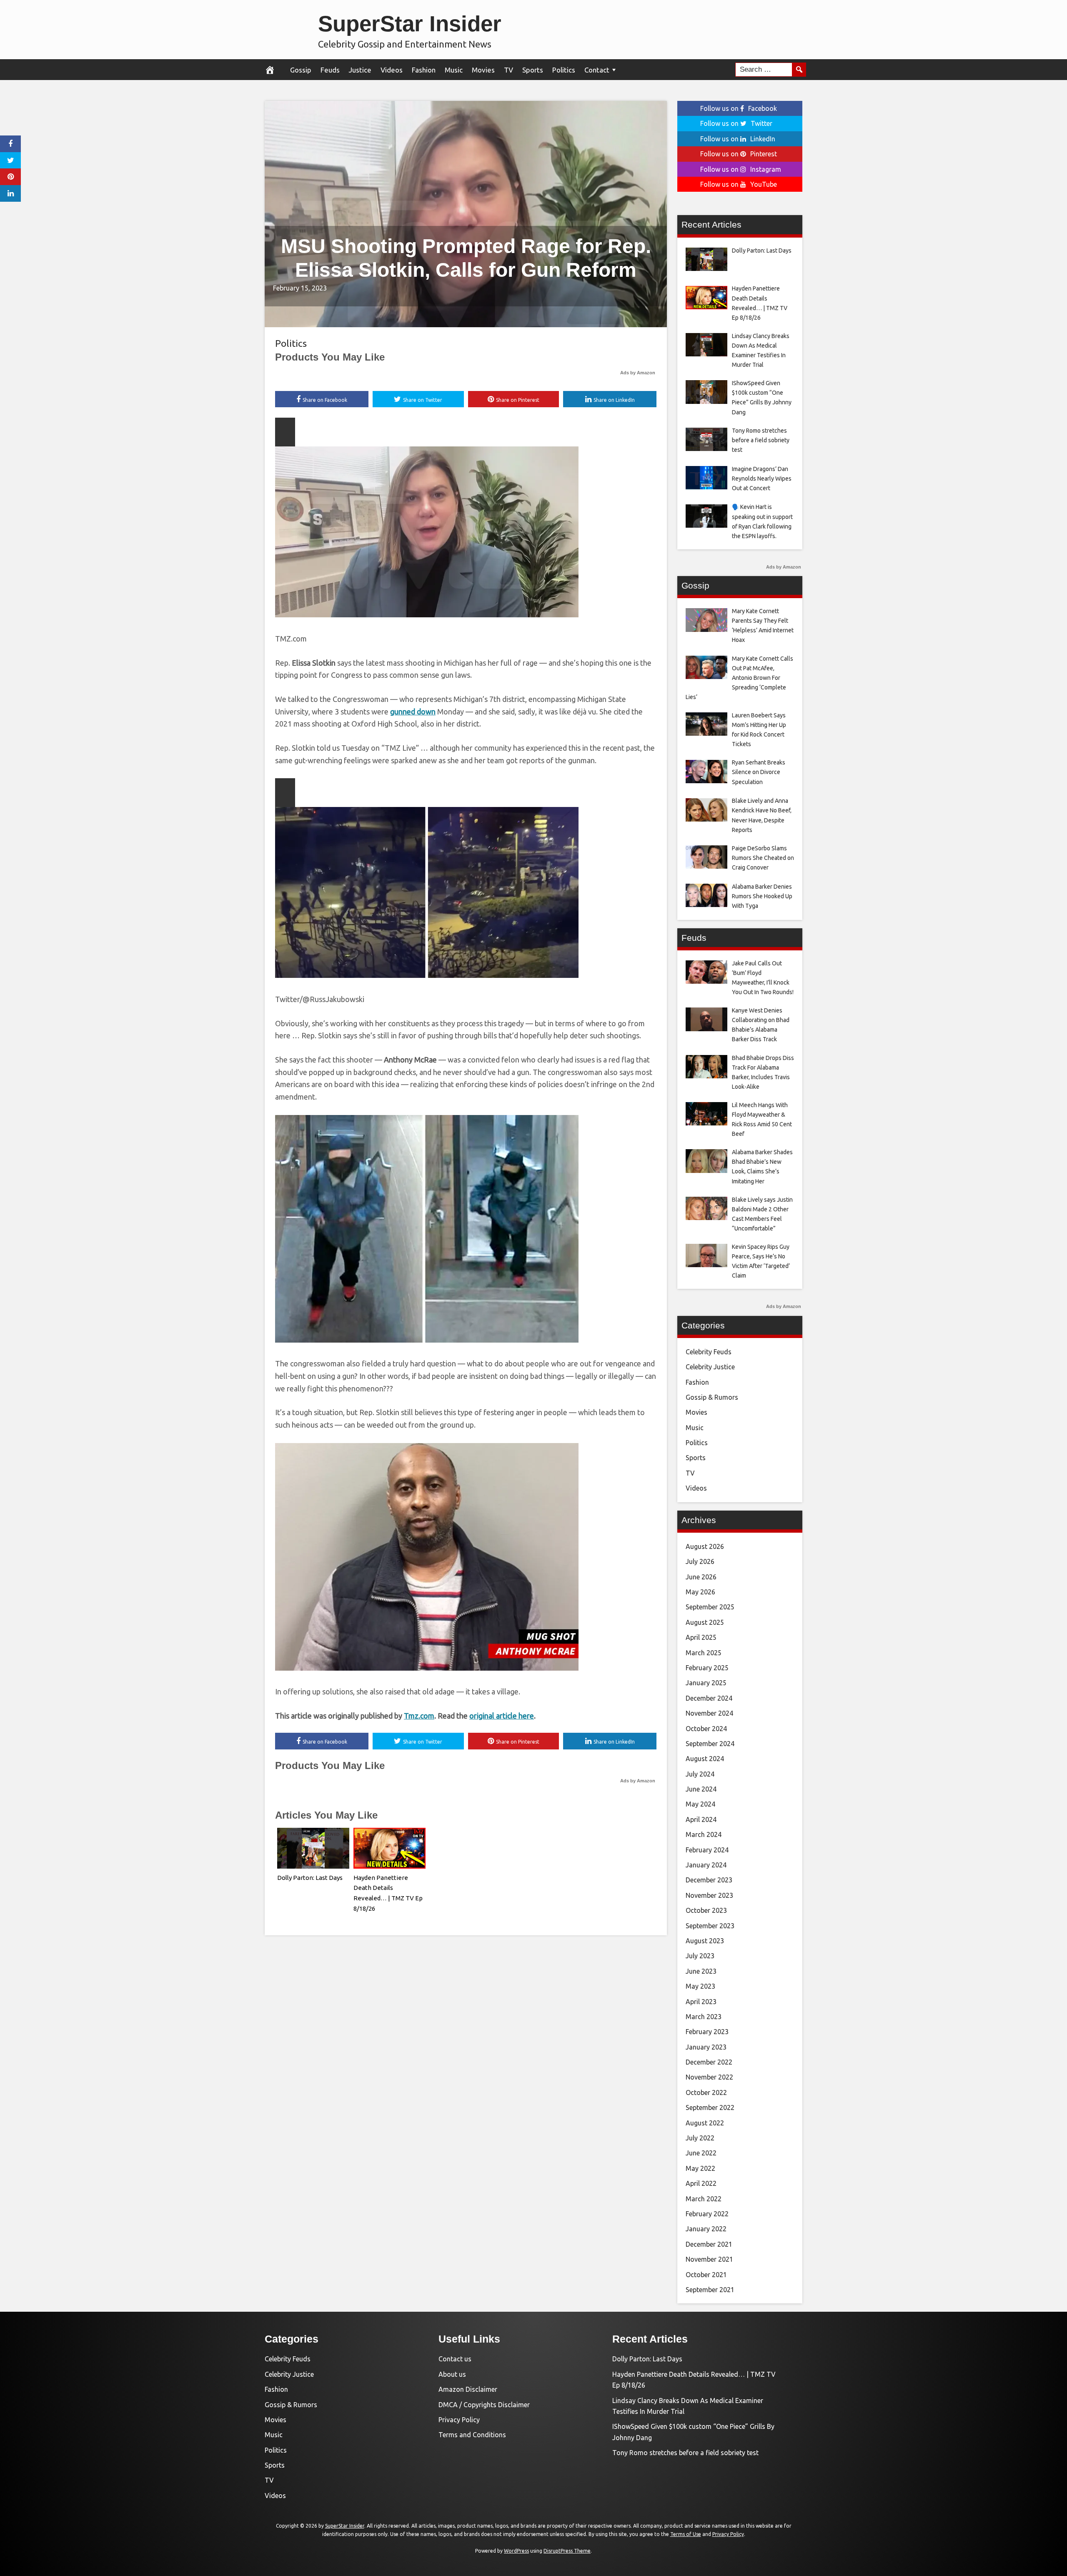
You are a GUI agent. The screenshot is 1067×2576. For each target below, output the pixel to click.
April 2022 (701, 2183)
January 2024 (706, 1865)
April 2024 (701, 1819)
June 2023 (701, 1971)
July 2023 (700, 1956)
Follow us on (739, 108)
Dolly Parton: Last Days (310, 1878)
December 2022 (709, 2062)
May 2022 (700, 2168)
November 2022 (709, 2077)
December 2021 (709, 2244)
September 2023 (710, 1926)
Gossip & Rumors (712, 1397)
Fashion (424, 70)
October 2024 (706, 1729)
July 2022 (700, 2138)
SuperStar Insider (410, 24)
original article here (502, 1716)
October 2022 (706, 2092)
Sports (533, 70)
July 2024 (700, 1774)
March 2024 (704, 1834)
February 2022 (707, 2214)
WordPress (516, 2551)
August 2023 (705, 1941)
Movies (483, 70)
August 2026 (705, 1546)
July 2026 (700, 1561)
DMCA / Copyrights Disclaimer (484, 2405)
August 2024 (705, 1759)
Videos (392, 70)
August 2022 (705, 2123)
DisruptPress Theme (567, 2551)
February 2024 (707, 1850)
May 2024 (700, 1804)
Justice (360, 70)
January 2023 (706, 2047)
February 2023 (707, 2032)
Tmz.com (419, 1716)
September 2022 (710, 2107)
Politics (564, 70)
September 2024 (710, 1744)
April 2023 (701, 2002)
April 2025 (701, 1637)
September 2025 (710, 1607)
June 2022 (701, 2153)
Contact (597, 70)
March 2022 (704, 2199)
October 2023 (706, 1910)
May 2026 (700, 1592)
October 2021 (706, 2275)
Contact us (455, 2359)
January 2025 (706, 1683)
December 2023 (709, 1880)
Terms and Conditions (472, 2435)
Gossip (301, 70)
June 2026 (701, 1577)
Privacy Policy (459, 2420)
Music (454, 70)
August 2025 (705, 1622)
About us (452, 2374)
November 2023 (709, 1895)
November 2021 (709, 2259)
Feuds (330, 70)
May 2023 (700, 1986)
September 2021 (710, 2290)
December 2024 (709, 1698)
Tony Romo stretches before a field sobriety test (685, 2453)
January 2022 (706, 2229)
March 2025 (704, 1653)
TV (508, 70)
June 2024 (701, 1789)
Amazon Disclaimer (468, 2389)
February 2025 (707, 1668)
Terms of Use (686, 2534)
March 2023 (704, 2017)
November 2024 (709, 1713)
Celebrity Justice (710, 1367)
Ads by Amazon (638, 373)
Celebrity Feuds (709, 1352)
